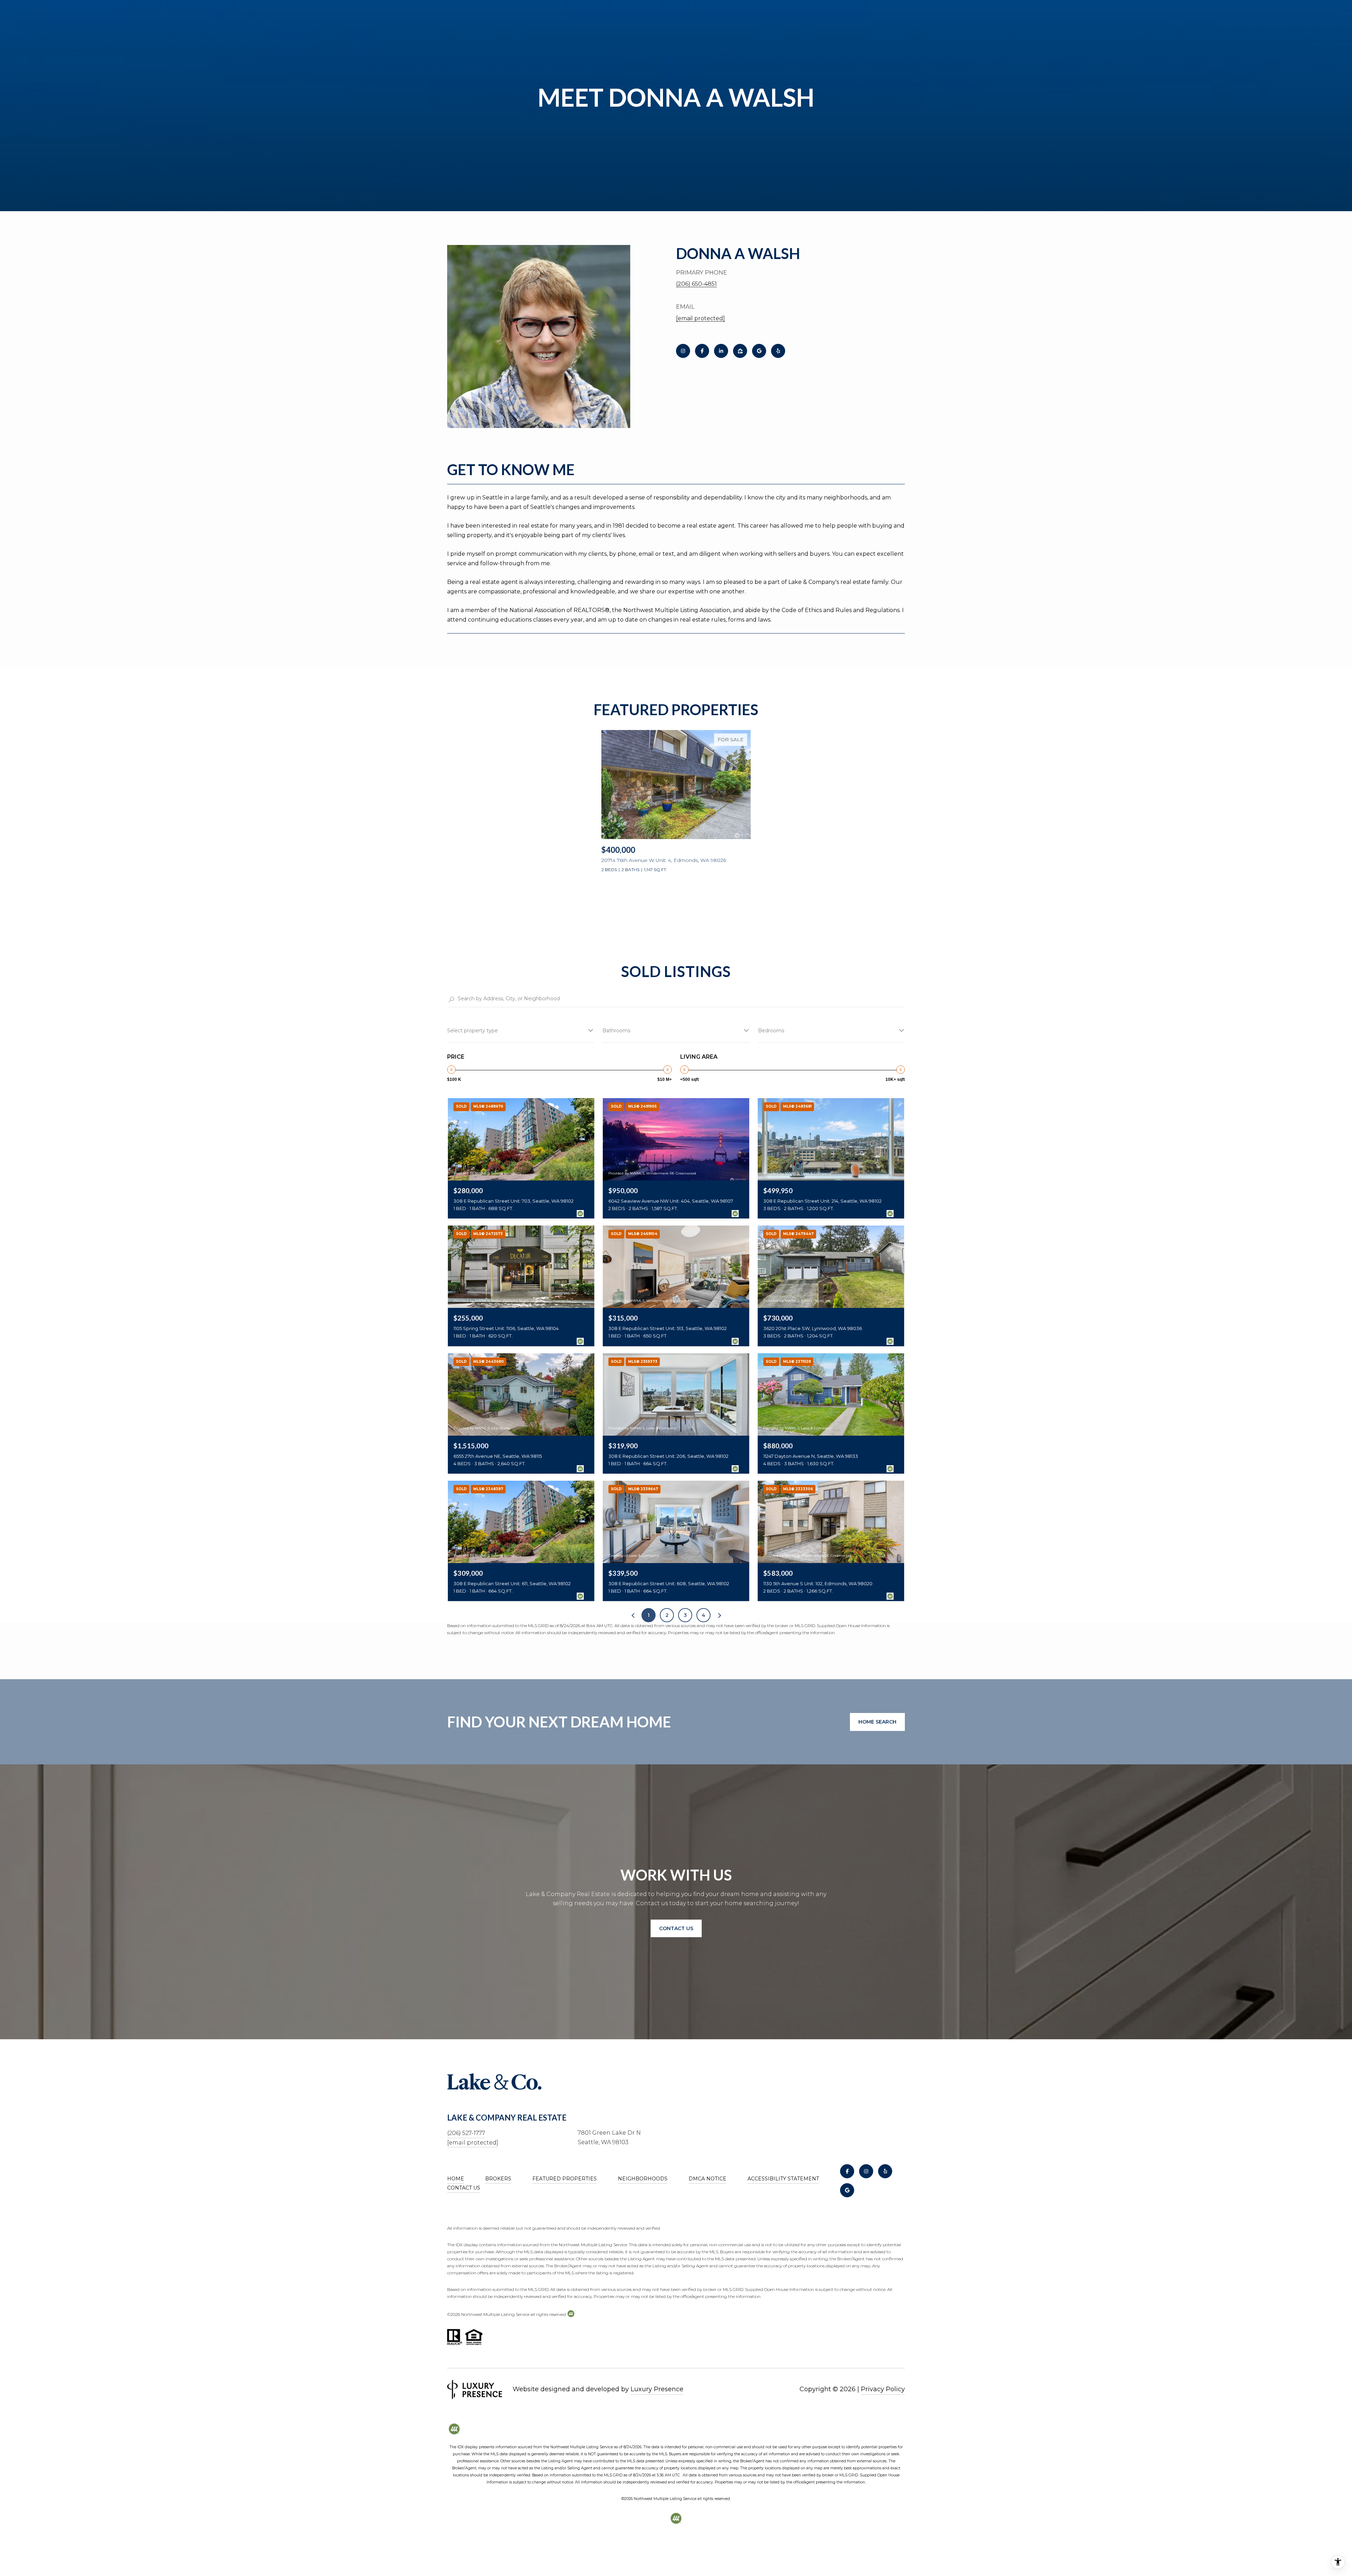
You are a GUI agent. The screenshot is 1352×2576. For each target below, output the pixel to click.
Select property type (472, 1031)
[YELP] (778, 351)
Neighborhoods (643, 2179)
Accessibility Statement (783, 2179)
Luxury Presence (657, 2389)
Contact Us (464, 2188)
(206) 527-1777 (466, 2133)
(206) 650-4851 (696, 284)
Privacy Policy (883, 2389)
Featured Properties (565, 2179)
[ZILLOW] (740, 351)
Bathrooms (616, 1031)
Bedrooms (771, 1031)
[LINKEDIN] (721, 351)
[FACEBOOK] (702, 351)
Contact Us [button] (676, 1928)
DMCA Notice (708, 2179)
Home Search (877, 1722)
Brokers (498, 2179)
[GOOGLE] (759, 351)
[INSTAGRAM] (683, 351)
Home (456, 2179)
